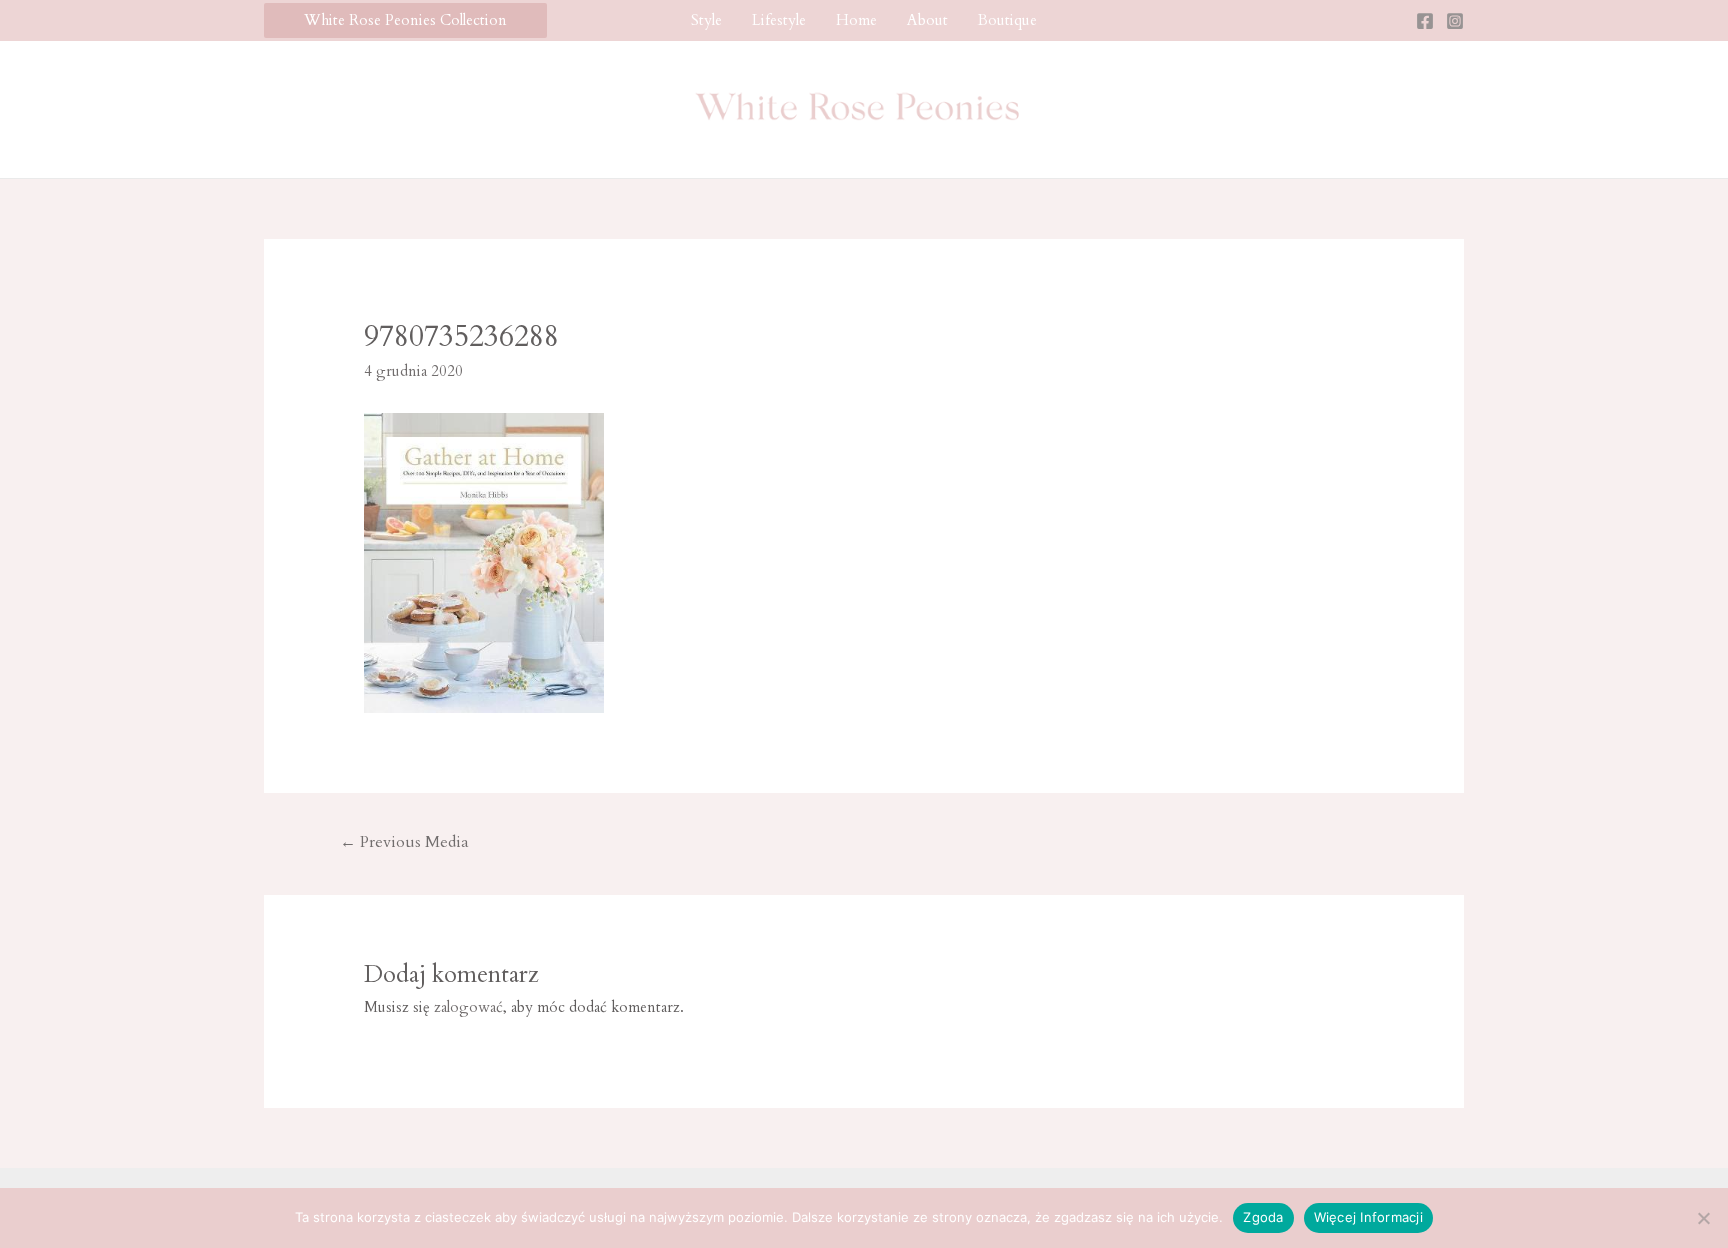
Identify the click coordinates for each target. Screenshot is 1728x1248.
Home (856, 20)
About (927, 20)
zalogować (468, 1007)
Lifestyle (779, 20)
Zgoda (1263, 1217)
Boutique (1007, 20)
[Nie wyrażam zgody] (1703, 1218)
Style (706, 20)
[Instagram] (1455, 21)
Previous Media (404, 842)
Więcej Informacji (1368, 1217)
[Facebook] (1425, 21)
